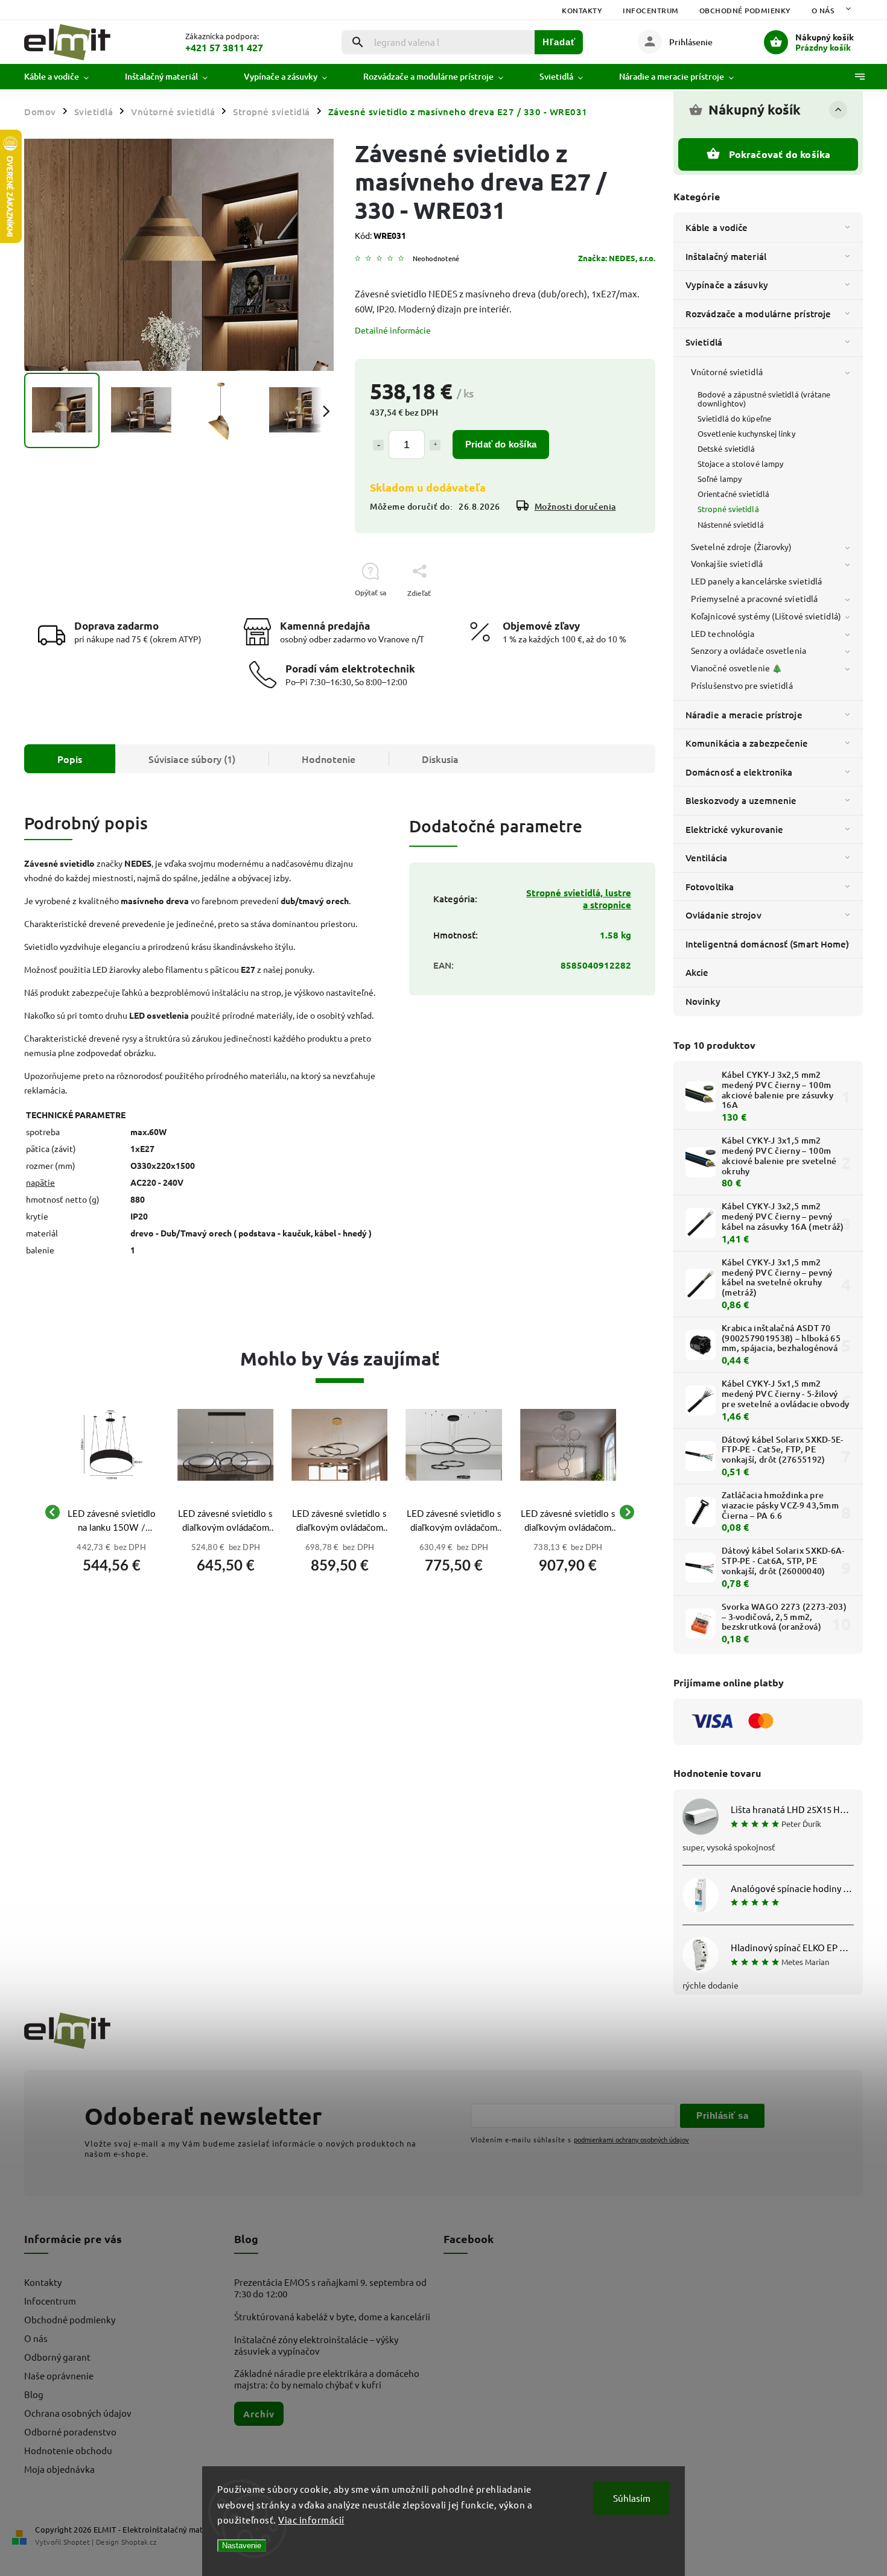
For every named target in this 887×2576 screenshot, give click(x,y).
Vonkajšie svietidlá (727, 563)
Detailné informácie (393, 330)
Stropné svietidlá (728, 509)
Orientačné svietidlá (733, 494)
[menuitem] (65, 77)
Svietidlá (704, 342)
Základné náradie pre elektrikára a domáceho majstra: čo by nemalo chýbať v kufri (327, 2379)
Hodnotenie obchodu (68, 2450)
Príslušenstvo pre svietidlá (742, 685)
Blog (34, 2394)
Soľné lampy (720, 479)
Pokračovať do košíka (780, 154)
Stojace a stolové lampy (740, 464)
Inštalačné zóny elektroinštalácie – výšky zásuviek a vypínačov (316, 2345)
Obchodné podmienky (745, 11)
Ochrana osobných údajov (78, 2413)
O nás (823, 11)
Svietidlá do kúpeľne (734, 418)
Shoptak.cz (139, 2542)
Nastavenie (242, 2546)
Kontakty (582, 11)
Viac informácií (311, 2520)
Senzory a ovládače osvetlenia (749, 650)
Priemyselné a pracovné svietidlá (754, 598)
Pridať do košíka (501, 444)
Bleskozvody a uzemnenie (741, 800)
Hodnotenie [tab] (329, 759)
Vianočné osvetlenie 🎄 (736, 668)
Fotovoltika (710, 887)
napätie (40, 1182)
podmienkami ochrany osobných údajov (631, 2139)
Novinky (703, 1001)
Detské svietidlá (726, 448)
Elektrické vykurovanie (734, 829)
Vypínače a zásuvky (727, 285)
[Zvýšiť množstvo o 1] (435, 445)
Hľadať (559, 42)
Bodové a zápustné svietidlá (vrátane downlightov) (764, 399)
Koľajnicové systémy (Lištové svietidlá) (766, 616)
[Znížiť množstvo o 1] (378, 445)
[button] (111, 1562)
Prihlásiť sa (722, 2116)
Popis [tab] (70, 759)
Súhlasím (632, 2498)
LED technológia (723, 633)
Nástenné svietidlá (731, 524)
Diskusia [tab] (440, 759)
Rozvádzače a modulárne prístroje (758, 314)
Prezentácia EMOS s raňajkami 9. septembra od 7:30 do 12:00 (330, 2288)
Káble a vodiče (717, 227)
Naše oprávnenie (59, 2375)
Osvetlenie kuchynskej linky (746, 433)
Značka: (617, 258)
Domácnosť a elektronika (739, 772)
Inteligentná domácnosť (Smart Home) (768, 944)
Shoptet (77, 2542)
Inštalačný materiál (726, 256)
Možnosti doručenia (575, 506)
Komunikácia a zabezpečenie (747, 743)
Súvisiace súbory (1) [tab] (192, 759)
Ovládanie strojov (723, 915)
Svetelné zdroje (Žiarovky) (742, 546)
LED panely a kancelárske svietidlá (756, 581)
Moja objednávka (59, 2469)
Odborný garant (57, 2357)
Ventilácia (706, 858)
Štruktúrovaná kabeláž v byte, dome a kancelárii (332, 2316)
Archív (259, 2414)
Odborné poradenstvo (70, 2432)
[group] (111, 1512)
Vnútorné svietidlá (727, 372)
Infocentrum (651, 11)
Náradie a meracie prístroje (744, 715)
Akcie (697, 972)
